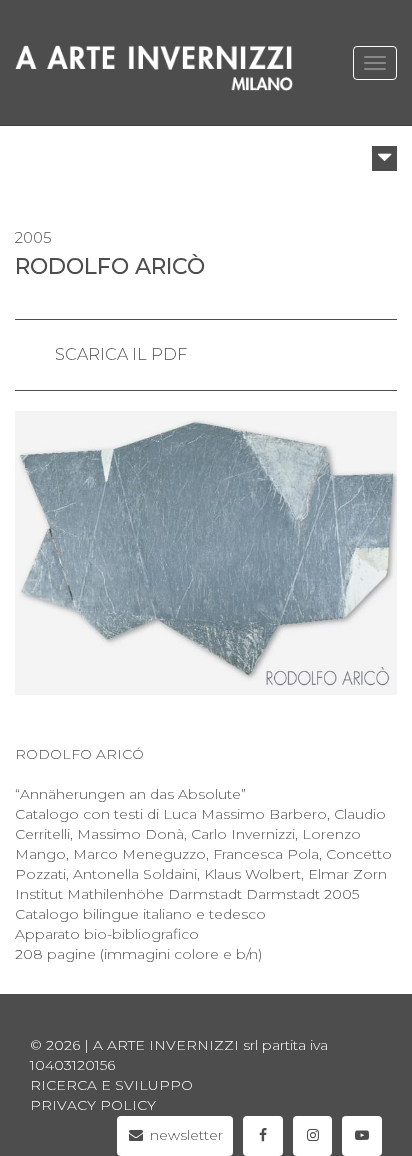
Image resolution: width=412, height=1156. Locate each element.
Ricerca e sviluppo (111, 1085)
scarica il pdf (121, 354)
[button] (384, 158)
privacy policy (93, 1105)
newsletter (184, 1135)
